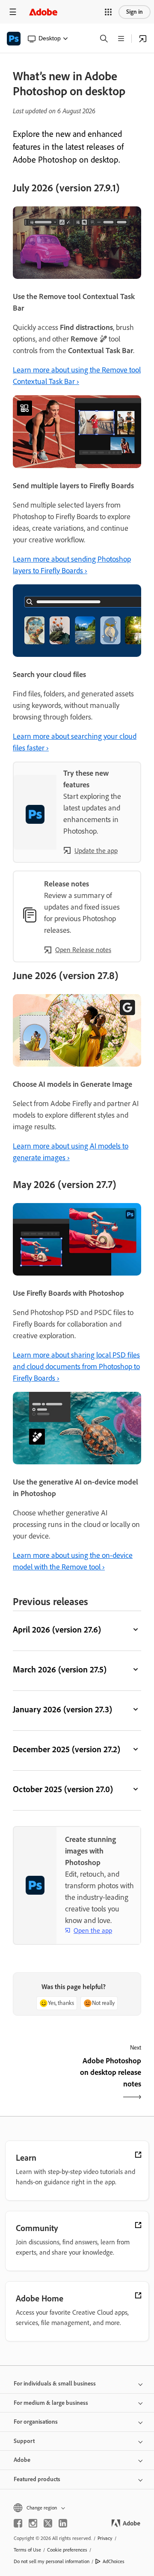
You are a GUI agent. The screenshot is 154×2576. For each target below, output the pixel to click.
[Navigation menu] (13, 12)
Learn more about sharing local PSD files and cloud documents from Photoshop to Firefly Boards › (76, 1367)
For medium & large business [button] (51, 2403)
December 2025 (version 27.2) (67, 1749)
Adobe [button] (22, 2460)
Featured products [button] (37, 2479)
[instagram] (33, 2523)
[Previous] (44, 2080)
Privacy (105, 2538)
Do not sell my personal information (52, 2561)
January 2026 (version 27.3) (62, 1709)
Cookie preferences (67, 2550)
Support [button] (24, 2441)
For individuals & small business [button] (55, 2384)
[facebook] (18, 2523)
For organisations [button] (36, 2422)
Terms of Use (27, 2550)
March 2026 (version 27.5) (60, 1669)
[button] (108, 12)
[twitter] (48, 2523)
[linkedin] (63, 2523)
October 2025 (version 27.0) (63, 1789)
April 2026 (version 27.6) (57, 1630)
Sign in (135, 12)
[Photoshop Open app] (143, 39)
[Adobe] (43, 12)
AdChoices (114, 2561)
